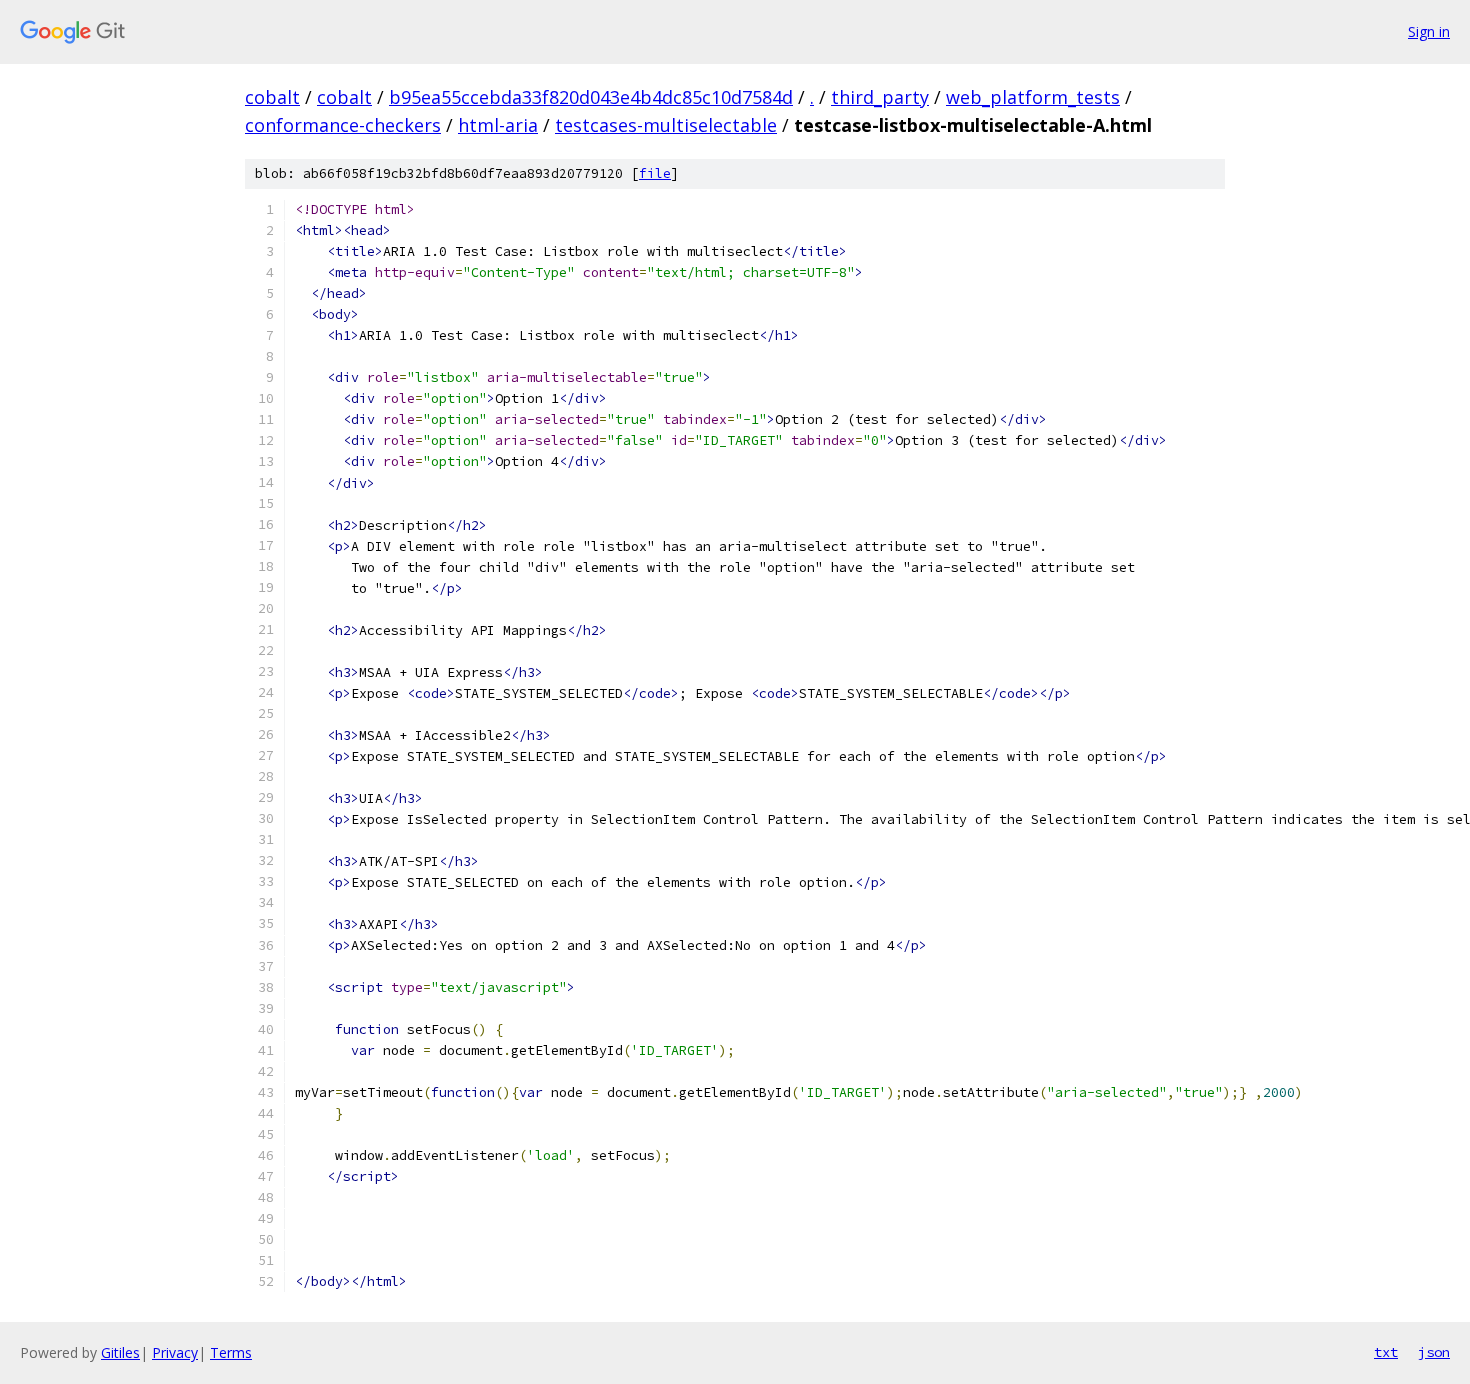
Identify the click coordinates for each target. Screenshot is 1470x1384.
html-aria (498, 125)
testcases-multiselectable (666, 125)
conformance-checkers (343, 125)
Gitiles (120, 1352)
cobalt (272, 97)
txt (1386, 1352)
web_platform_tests (1033, 97)
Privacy (175, 1352)
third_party (880, 97)
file (655, 173)
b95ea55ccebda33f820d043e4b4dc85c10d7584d (591, 97)
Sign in (1429, 31)
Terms (231, 1352)
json (1434, 1352)
